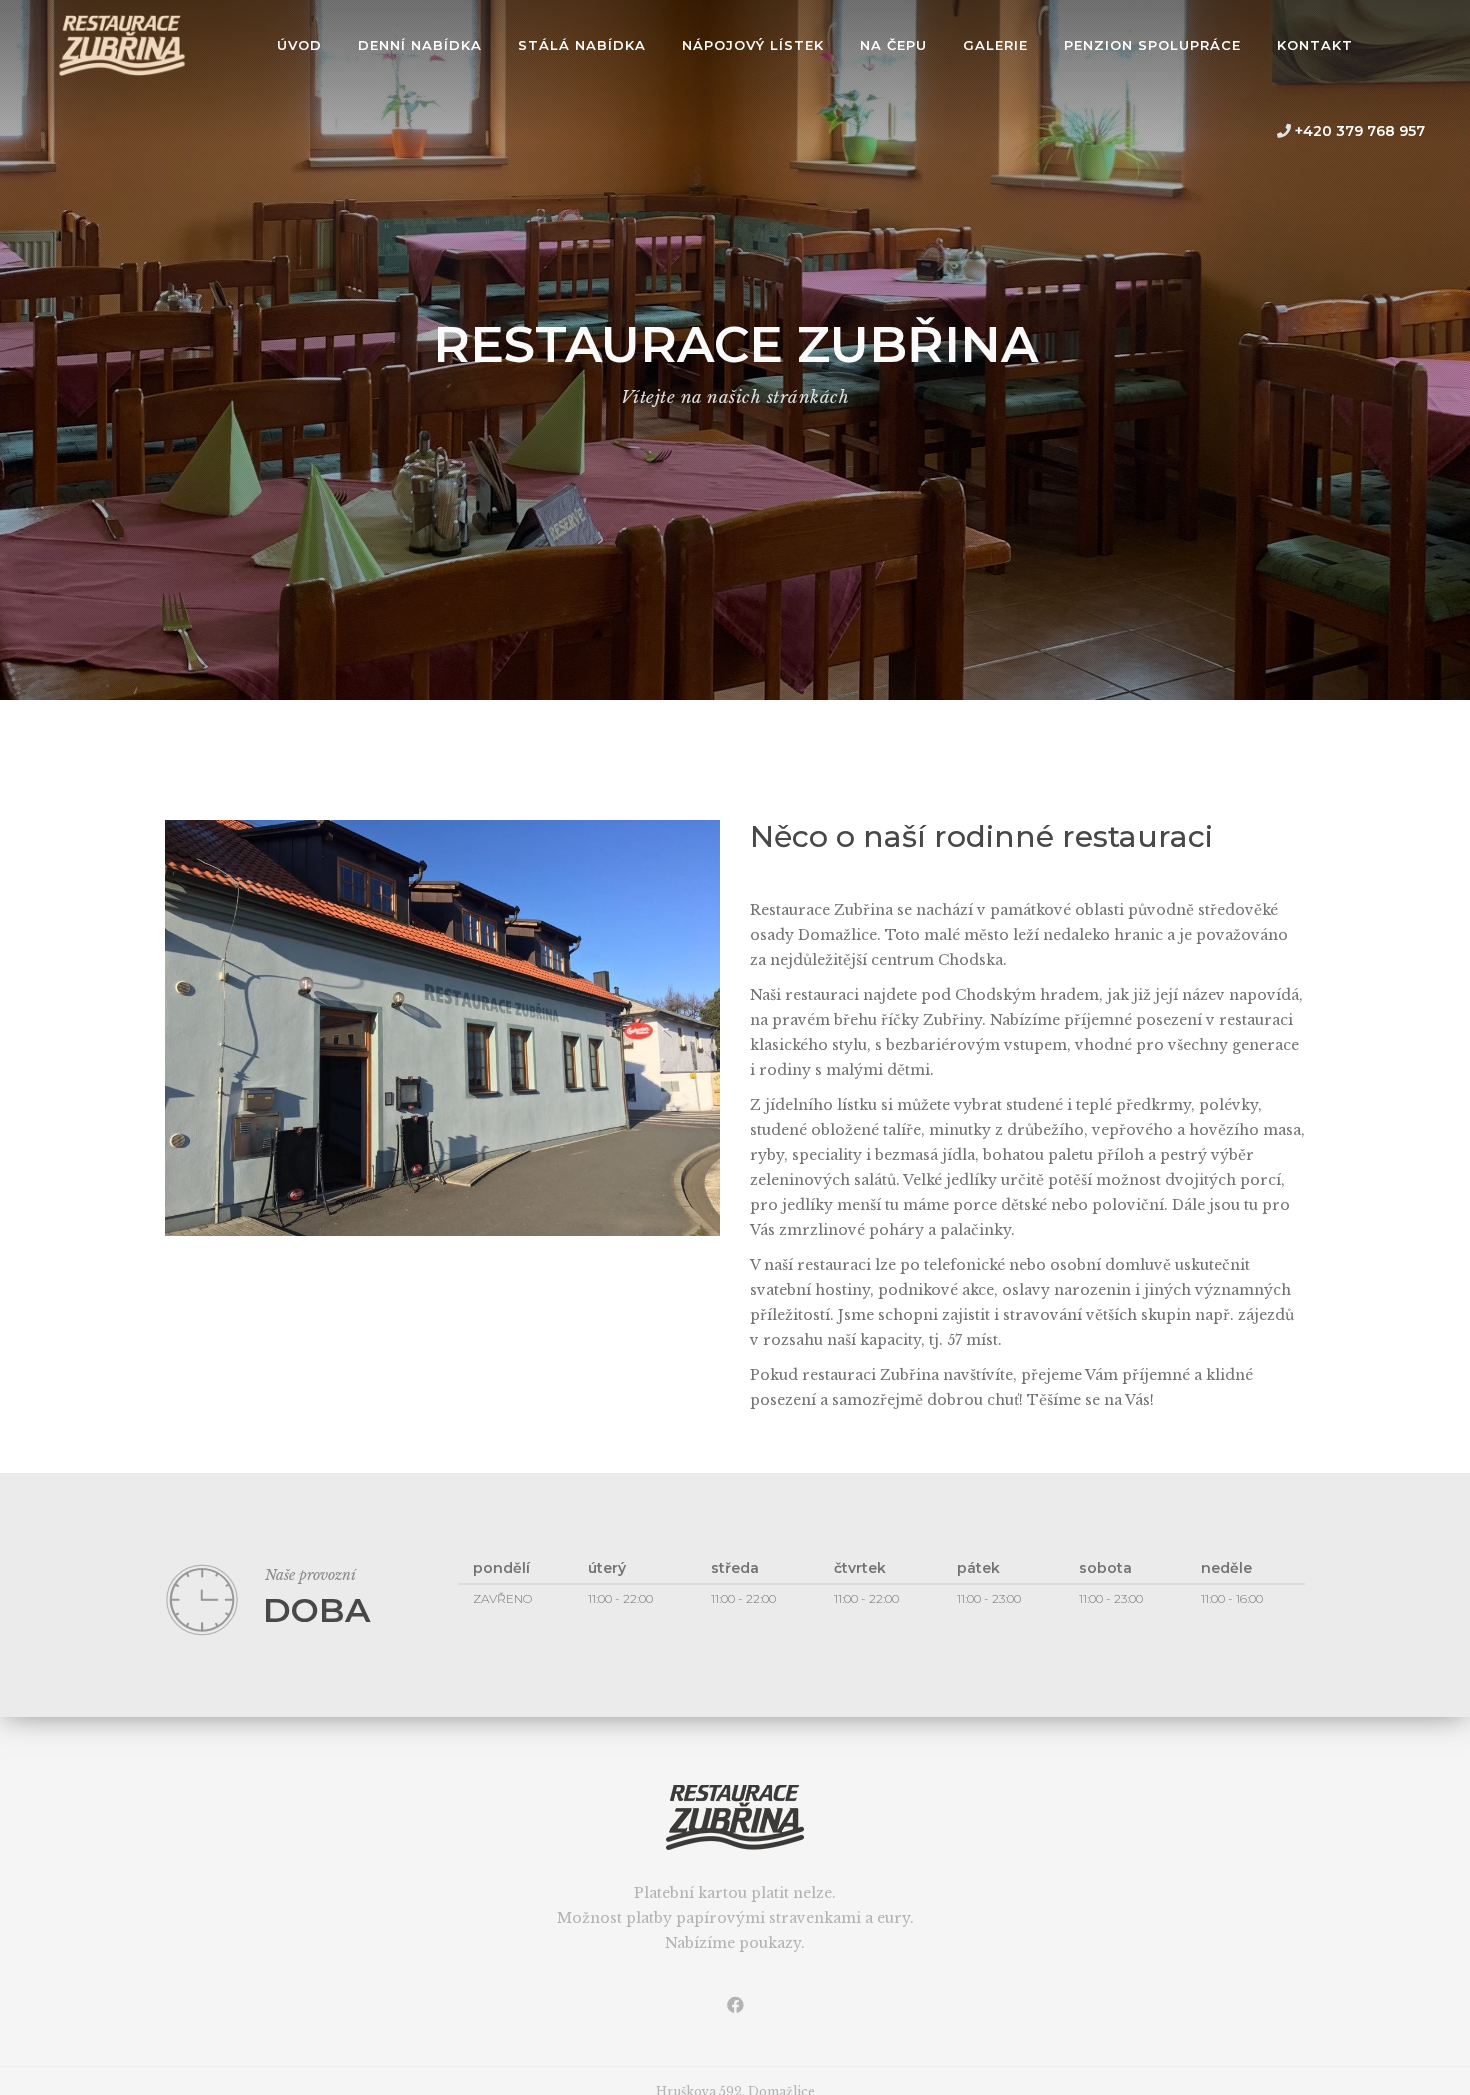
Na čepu (893, 45)
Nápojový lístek (753, 45)
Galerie (995, 45)
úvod (299, 45)
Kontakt (1315, 45)
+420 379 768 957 (1358, 131)
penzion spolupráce (1152, 45)
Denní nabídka (420, 45)
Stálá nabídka (582, 45)
